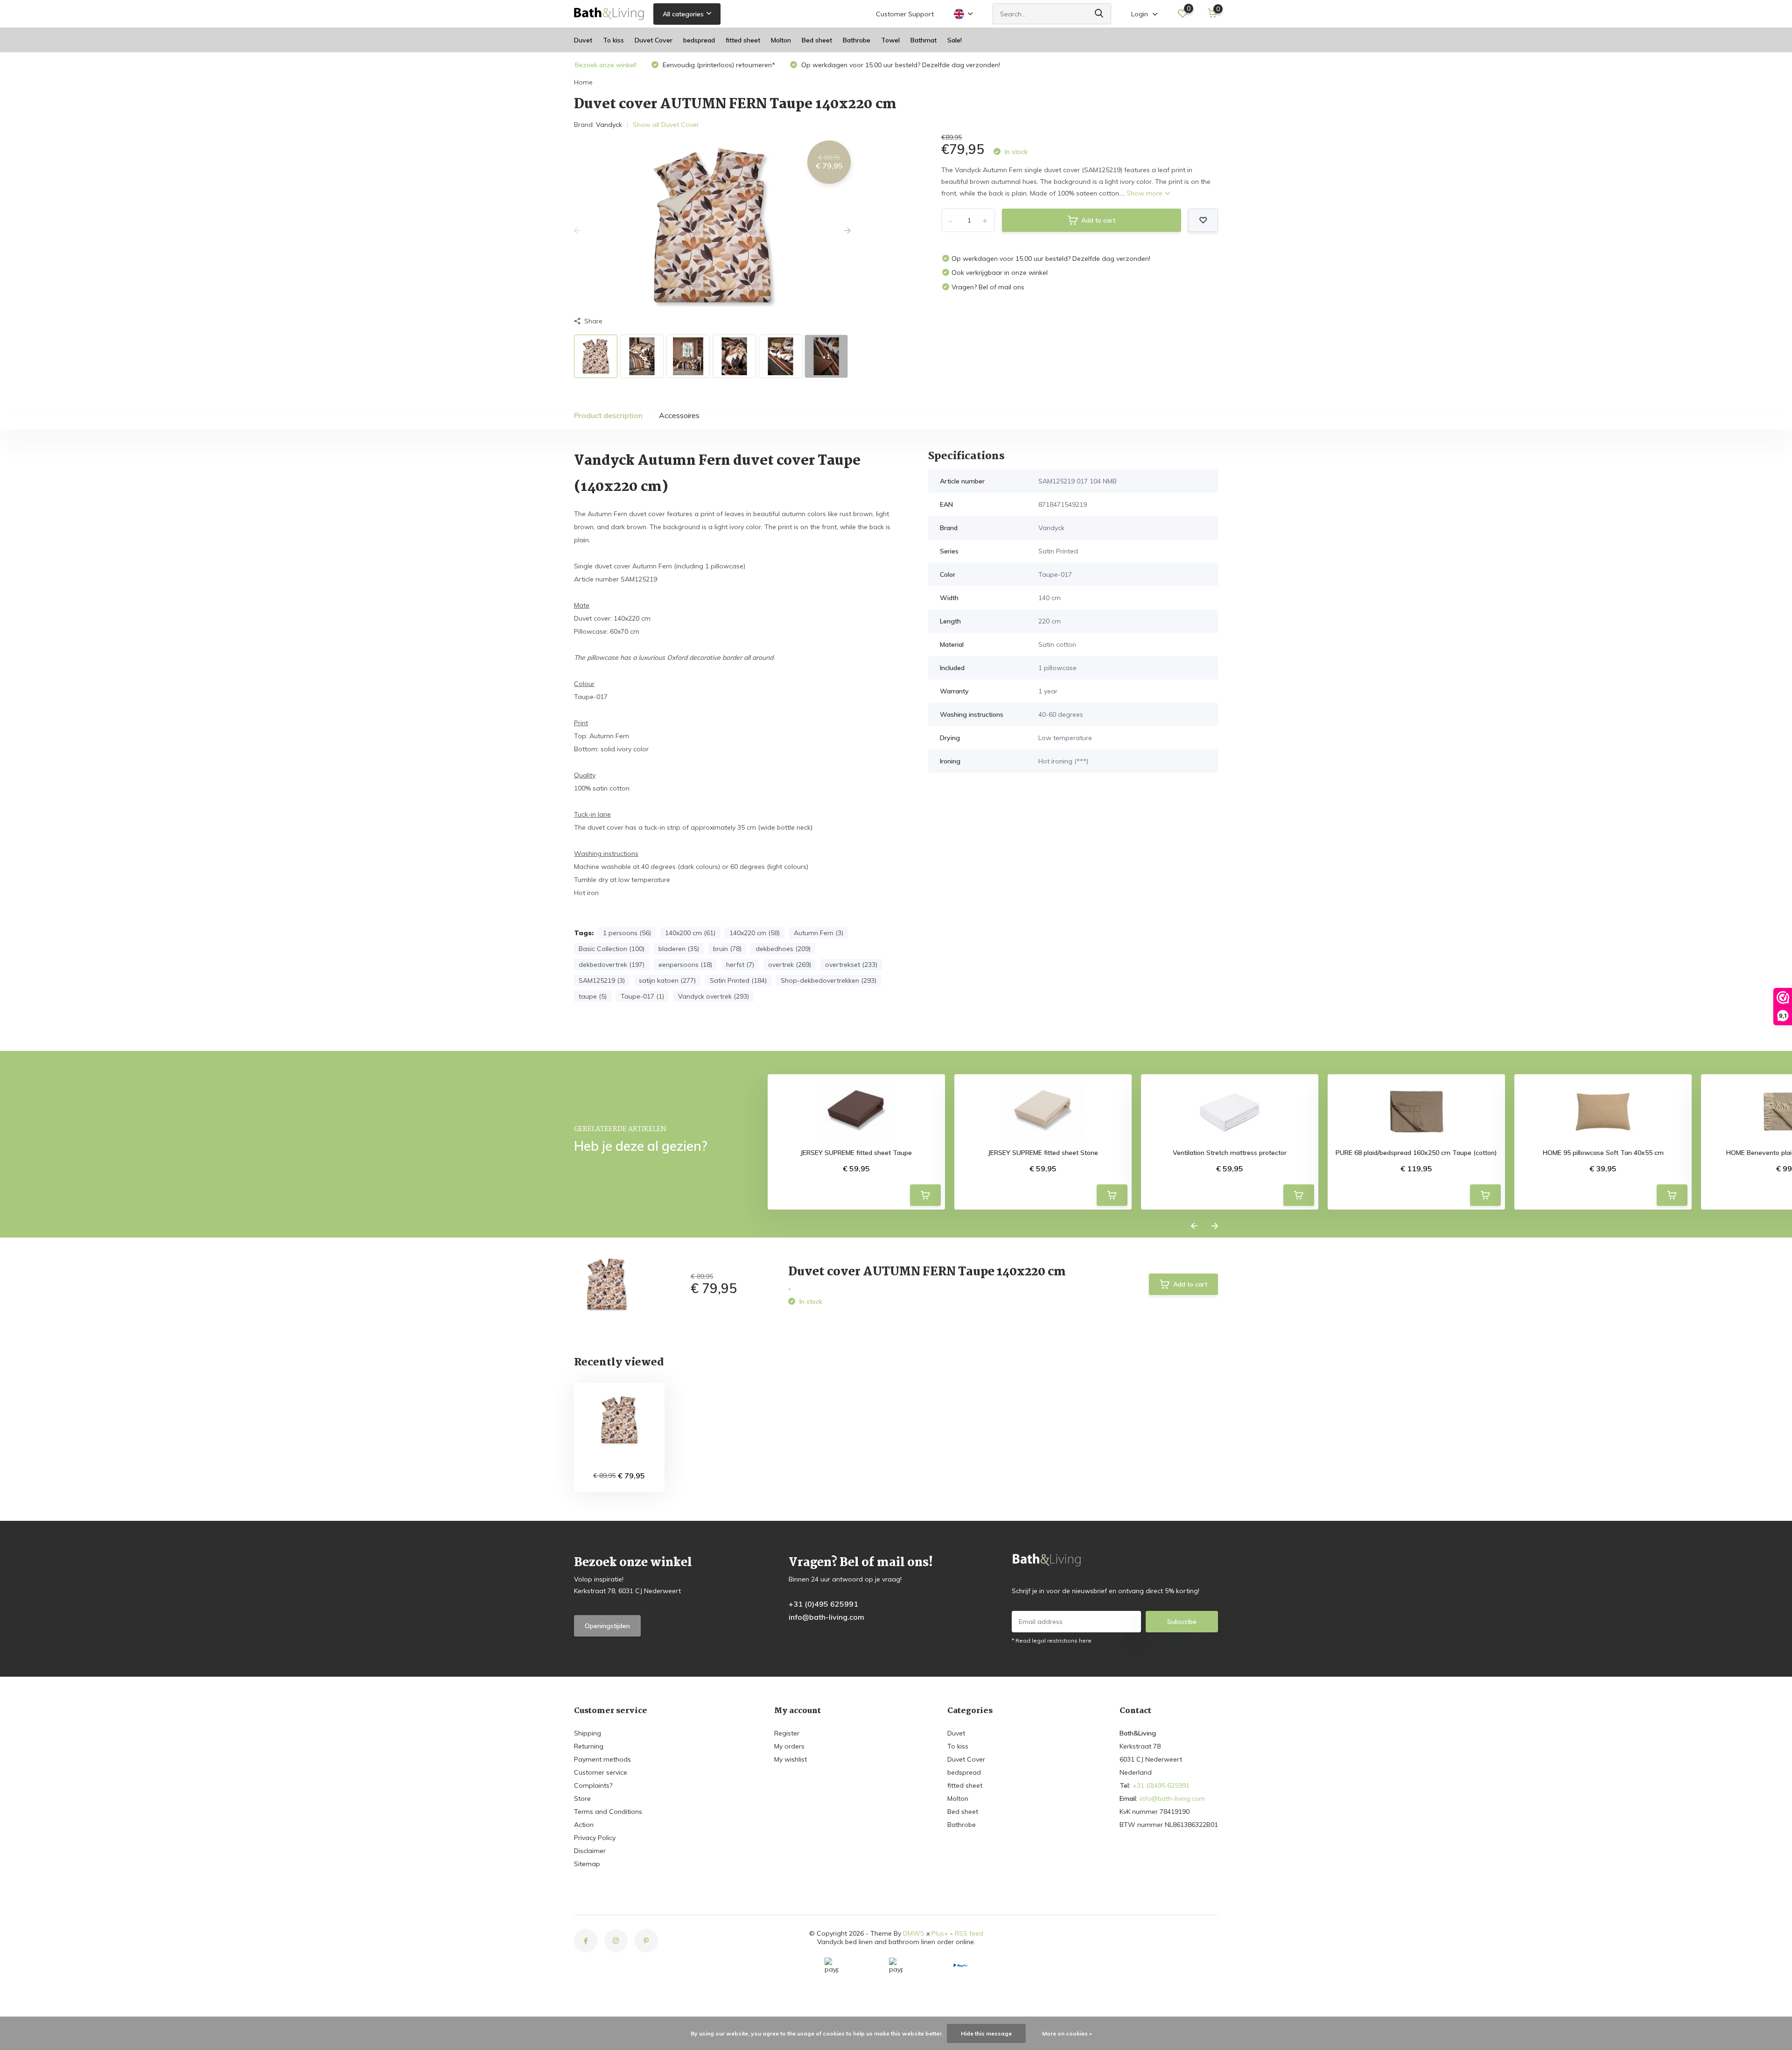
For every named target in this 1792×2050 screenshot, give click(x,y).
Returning (589, 1746)
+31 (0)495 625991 (823, 1604)
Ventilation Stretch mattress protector (1230, 1153)
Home (583, 82)
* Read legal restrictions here (1052, 1641)
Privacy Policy (595, 1838)
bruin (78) (727, 949)
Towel (890, 40)
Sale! (955, 40)
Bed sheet (817, 40)
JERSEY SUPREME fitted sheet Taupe (856, 1153)
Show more (1145, 193)
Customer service (601, 1772)
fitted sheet (743, 40)
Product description (608, 415)
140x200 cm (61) (690, 933)
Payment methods (602, 1759)
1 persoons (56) (627, 933)
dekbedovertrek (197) (612, 965)
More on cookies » (1067, 2033)
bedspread (699, 40)
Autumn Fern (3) (819, 933)
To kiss (613, 40)
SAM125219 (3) (602, 980)
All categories (683, 14)
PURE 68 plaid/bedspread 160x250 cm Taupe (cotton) (1416, 1153)
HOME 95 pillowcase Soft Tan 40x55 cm (1603, 1153)
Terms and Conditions (608, 1812)
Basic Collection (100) (612, 949)
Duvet (583, 40)
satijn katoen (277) (667, 980)
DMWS (914, 1933)
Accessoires (679, 415)
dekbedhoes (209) (783, 949)
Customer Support (905, 14)
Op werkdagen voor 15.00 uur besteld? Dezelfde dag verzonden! (900, 65)
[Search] (1099, 14)
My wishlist (791, 1759)
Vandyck (609, 125)
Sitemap (587, 1864)
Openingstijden (607, 1626)
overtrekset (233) (851, 965)
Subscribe (1182, 1622)
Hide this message (986, 2033)
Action (584, 1825)
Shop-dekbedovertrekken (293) (829, 980)
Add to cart (1098, 220)
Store (582, 1798)
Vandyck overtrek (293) (714, 996)
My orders (789, 1746)
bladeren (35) (679, 949)
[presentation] (577, 231)
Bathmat (924, 40)
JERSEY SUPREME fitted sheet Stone (1043, 1153)
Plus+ (940, 1933)
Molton (781, 40)
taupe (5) (593, 996)
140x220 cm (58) (755, 933)
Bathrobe (857, 40)
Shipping (588, 1733)
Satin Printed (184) (738, 980)
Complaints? (593, 1785)
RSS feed (969, 1933)
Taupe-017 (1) (642, 996)
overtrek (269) (790, 965)
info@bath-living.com (826, 1617)
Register (787, 1733)
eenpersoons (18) (685, 965)
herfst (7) (740, 965)
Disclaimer (590, 1851)
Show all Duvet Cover (666, 125)
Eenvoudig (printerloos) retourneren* (718, 65)
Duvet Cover (654, 40)
